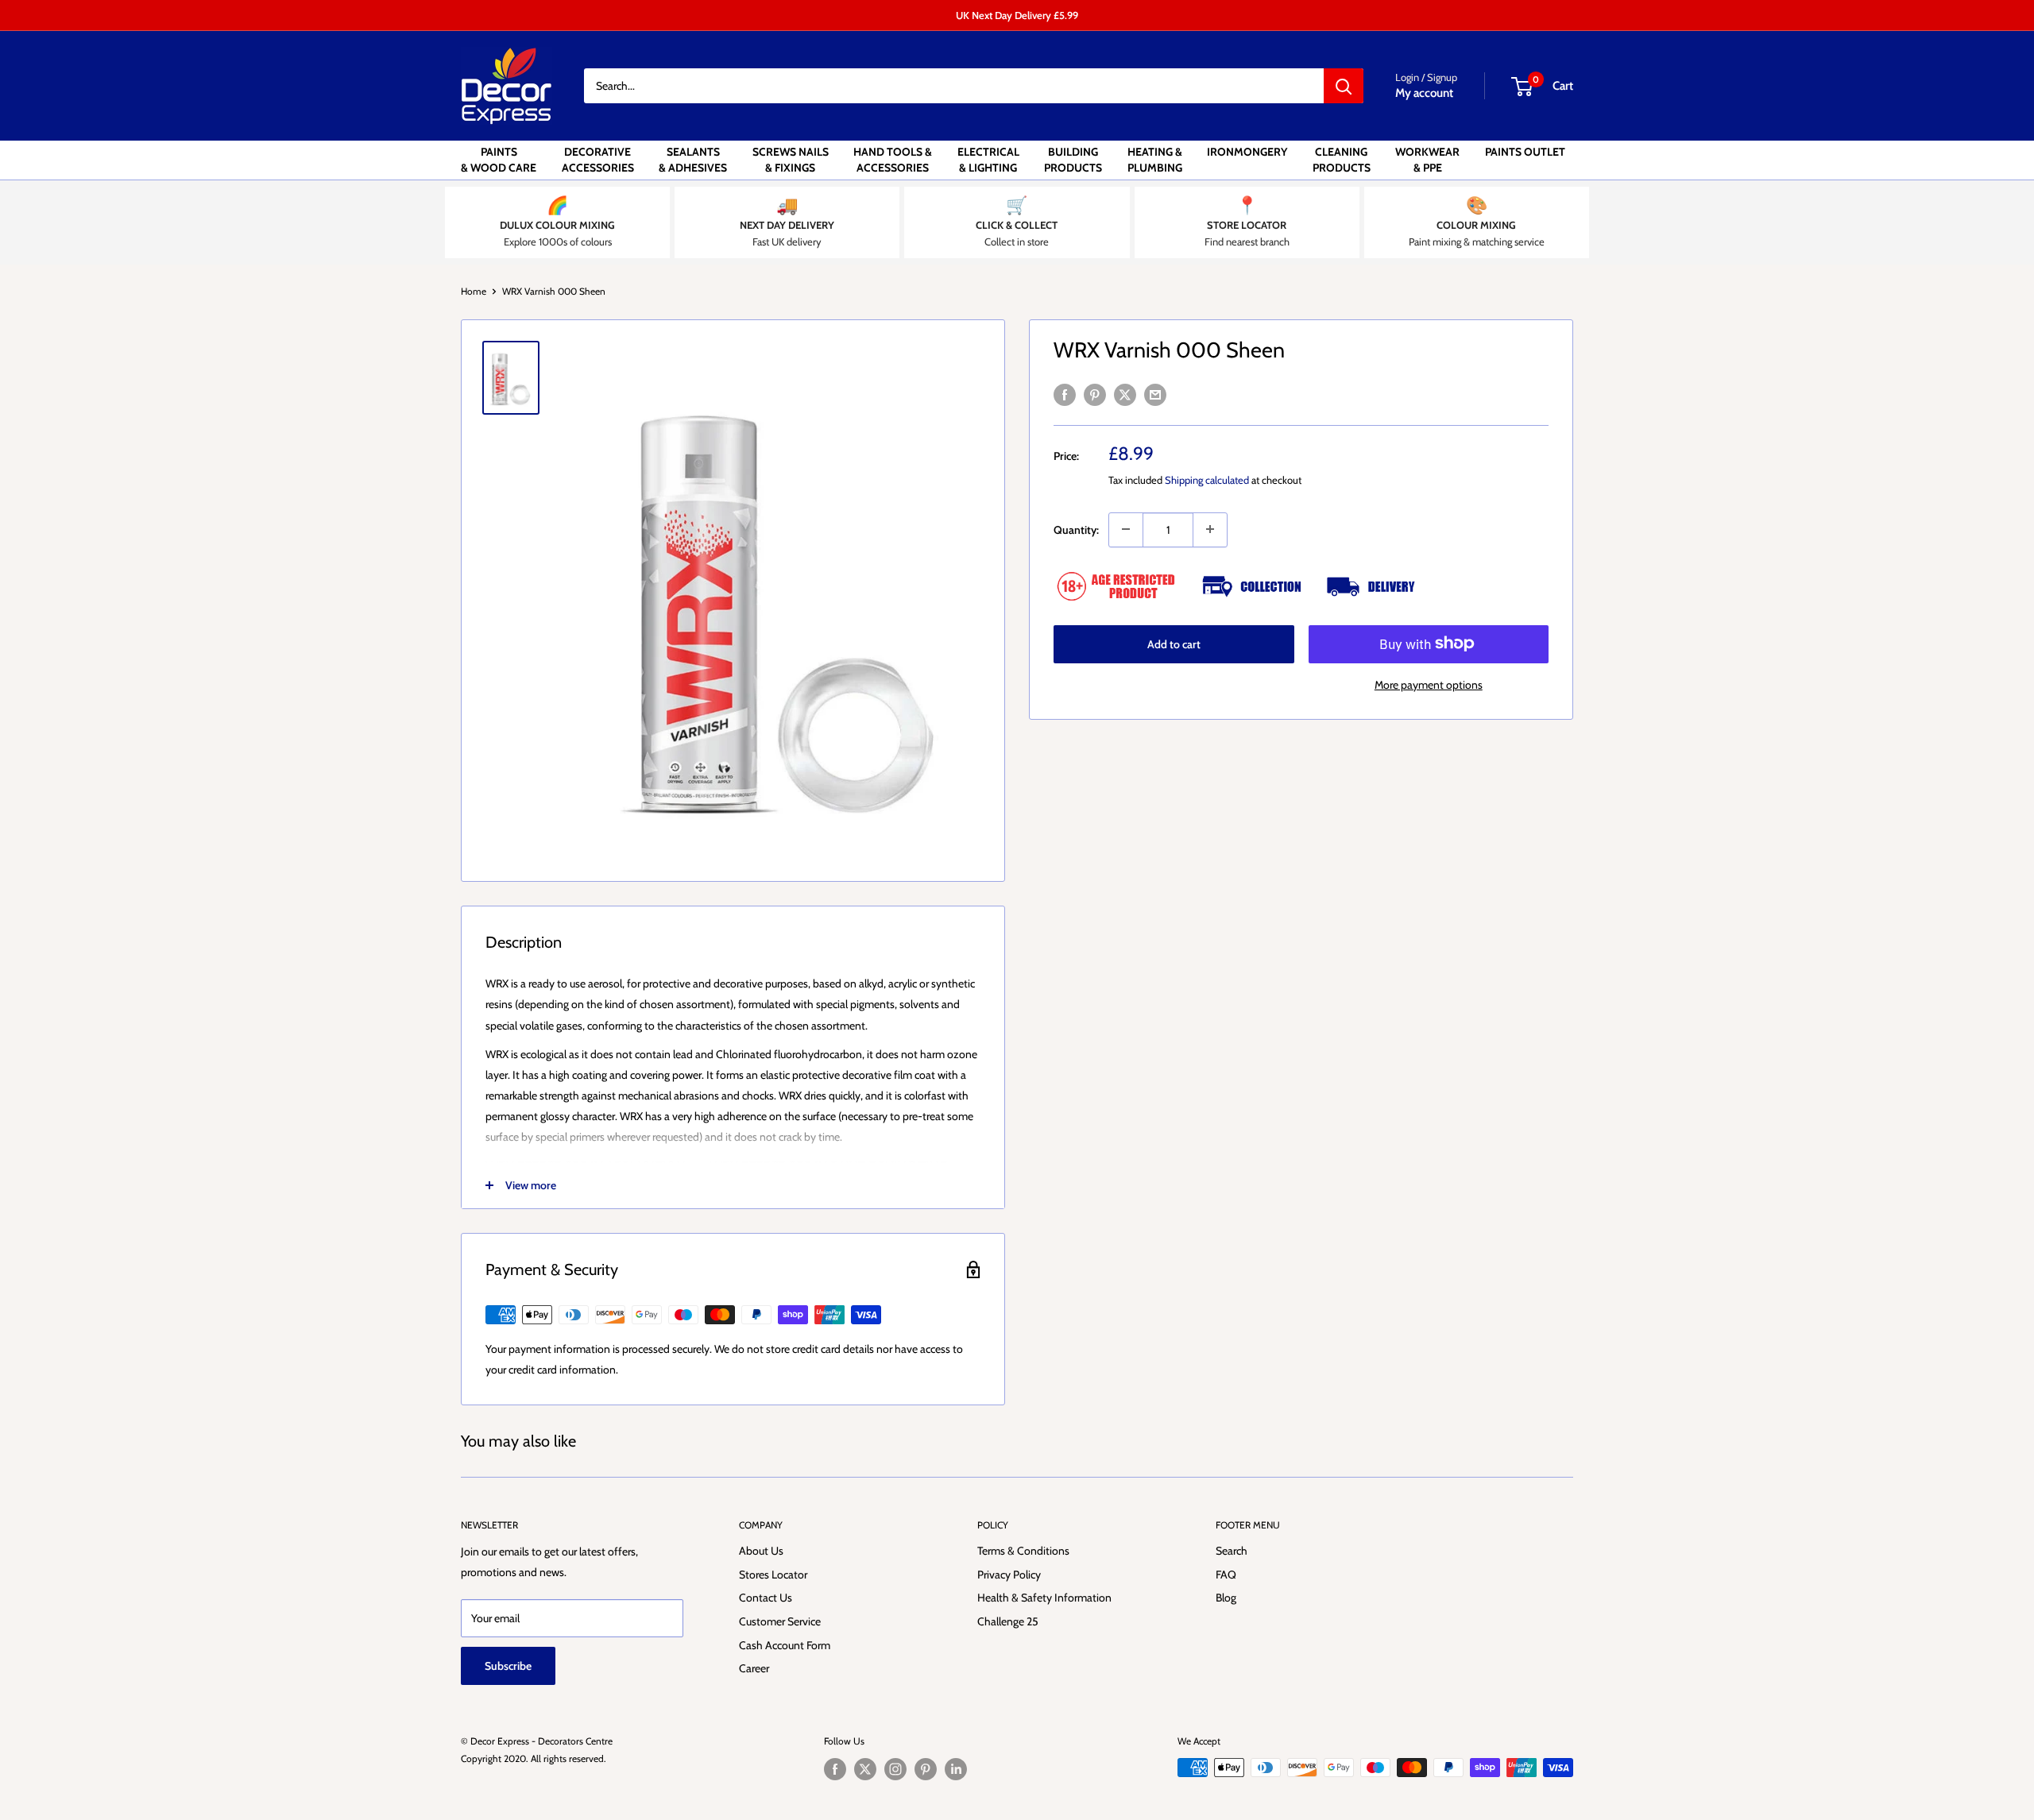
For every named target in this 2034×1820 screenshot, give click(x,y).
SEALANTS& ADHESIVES (693, 160)
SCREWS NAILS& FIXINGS (791, 160)
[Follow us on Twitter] (865, 1769)
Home (474, 291)
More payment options (1429, 684)
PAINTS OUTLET (1525, 152)
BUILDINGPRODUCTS (1073, 160)
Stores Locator (773, 1575)
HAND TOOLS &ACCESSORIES (893, 160)
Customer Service (780, 1621)
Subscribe (508, 1666)
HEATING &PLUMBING (1155, 160)
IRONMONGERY (1247, 152)
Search (1232, 1551)
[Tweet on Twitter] (1125, 394)
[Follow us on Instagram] (895, 1769)
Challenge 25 (1008, 1621)
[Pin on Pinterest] (1095, 394)
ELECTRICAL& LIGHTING (988, 160)
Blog (1226, 1598)
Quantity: (1076, 529)
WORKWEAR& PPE (1427, 160)
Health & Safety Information (1044, 1598)
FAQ (1226, 1575)
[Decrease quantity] (1126, 529)
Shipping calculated (1207, 480)
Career (754, 1668)
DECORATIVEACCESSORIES (598, 160)
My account (1424, 93)
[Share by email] (1155, 394)
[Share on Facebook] (1065, 394)
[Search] (1344, 86)
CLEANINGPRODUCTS (1342, 160)
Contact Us (766, 1598)
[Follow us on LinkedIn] (956, 1769)
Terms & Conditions (1023, 1551)
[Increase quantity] (1210, 529)
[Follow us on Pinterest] (926, 1769)
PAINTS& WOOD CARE (499, 160)
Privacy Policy (1009, 1575)
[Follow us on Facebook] (835, 1769)
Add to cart (1174, 643)
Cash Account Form (785, 1645)
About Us (761, 1551)
